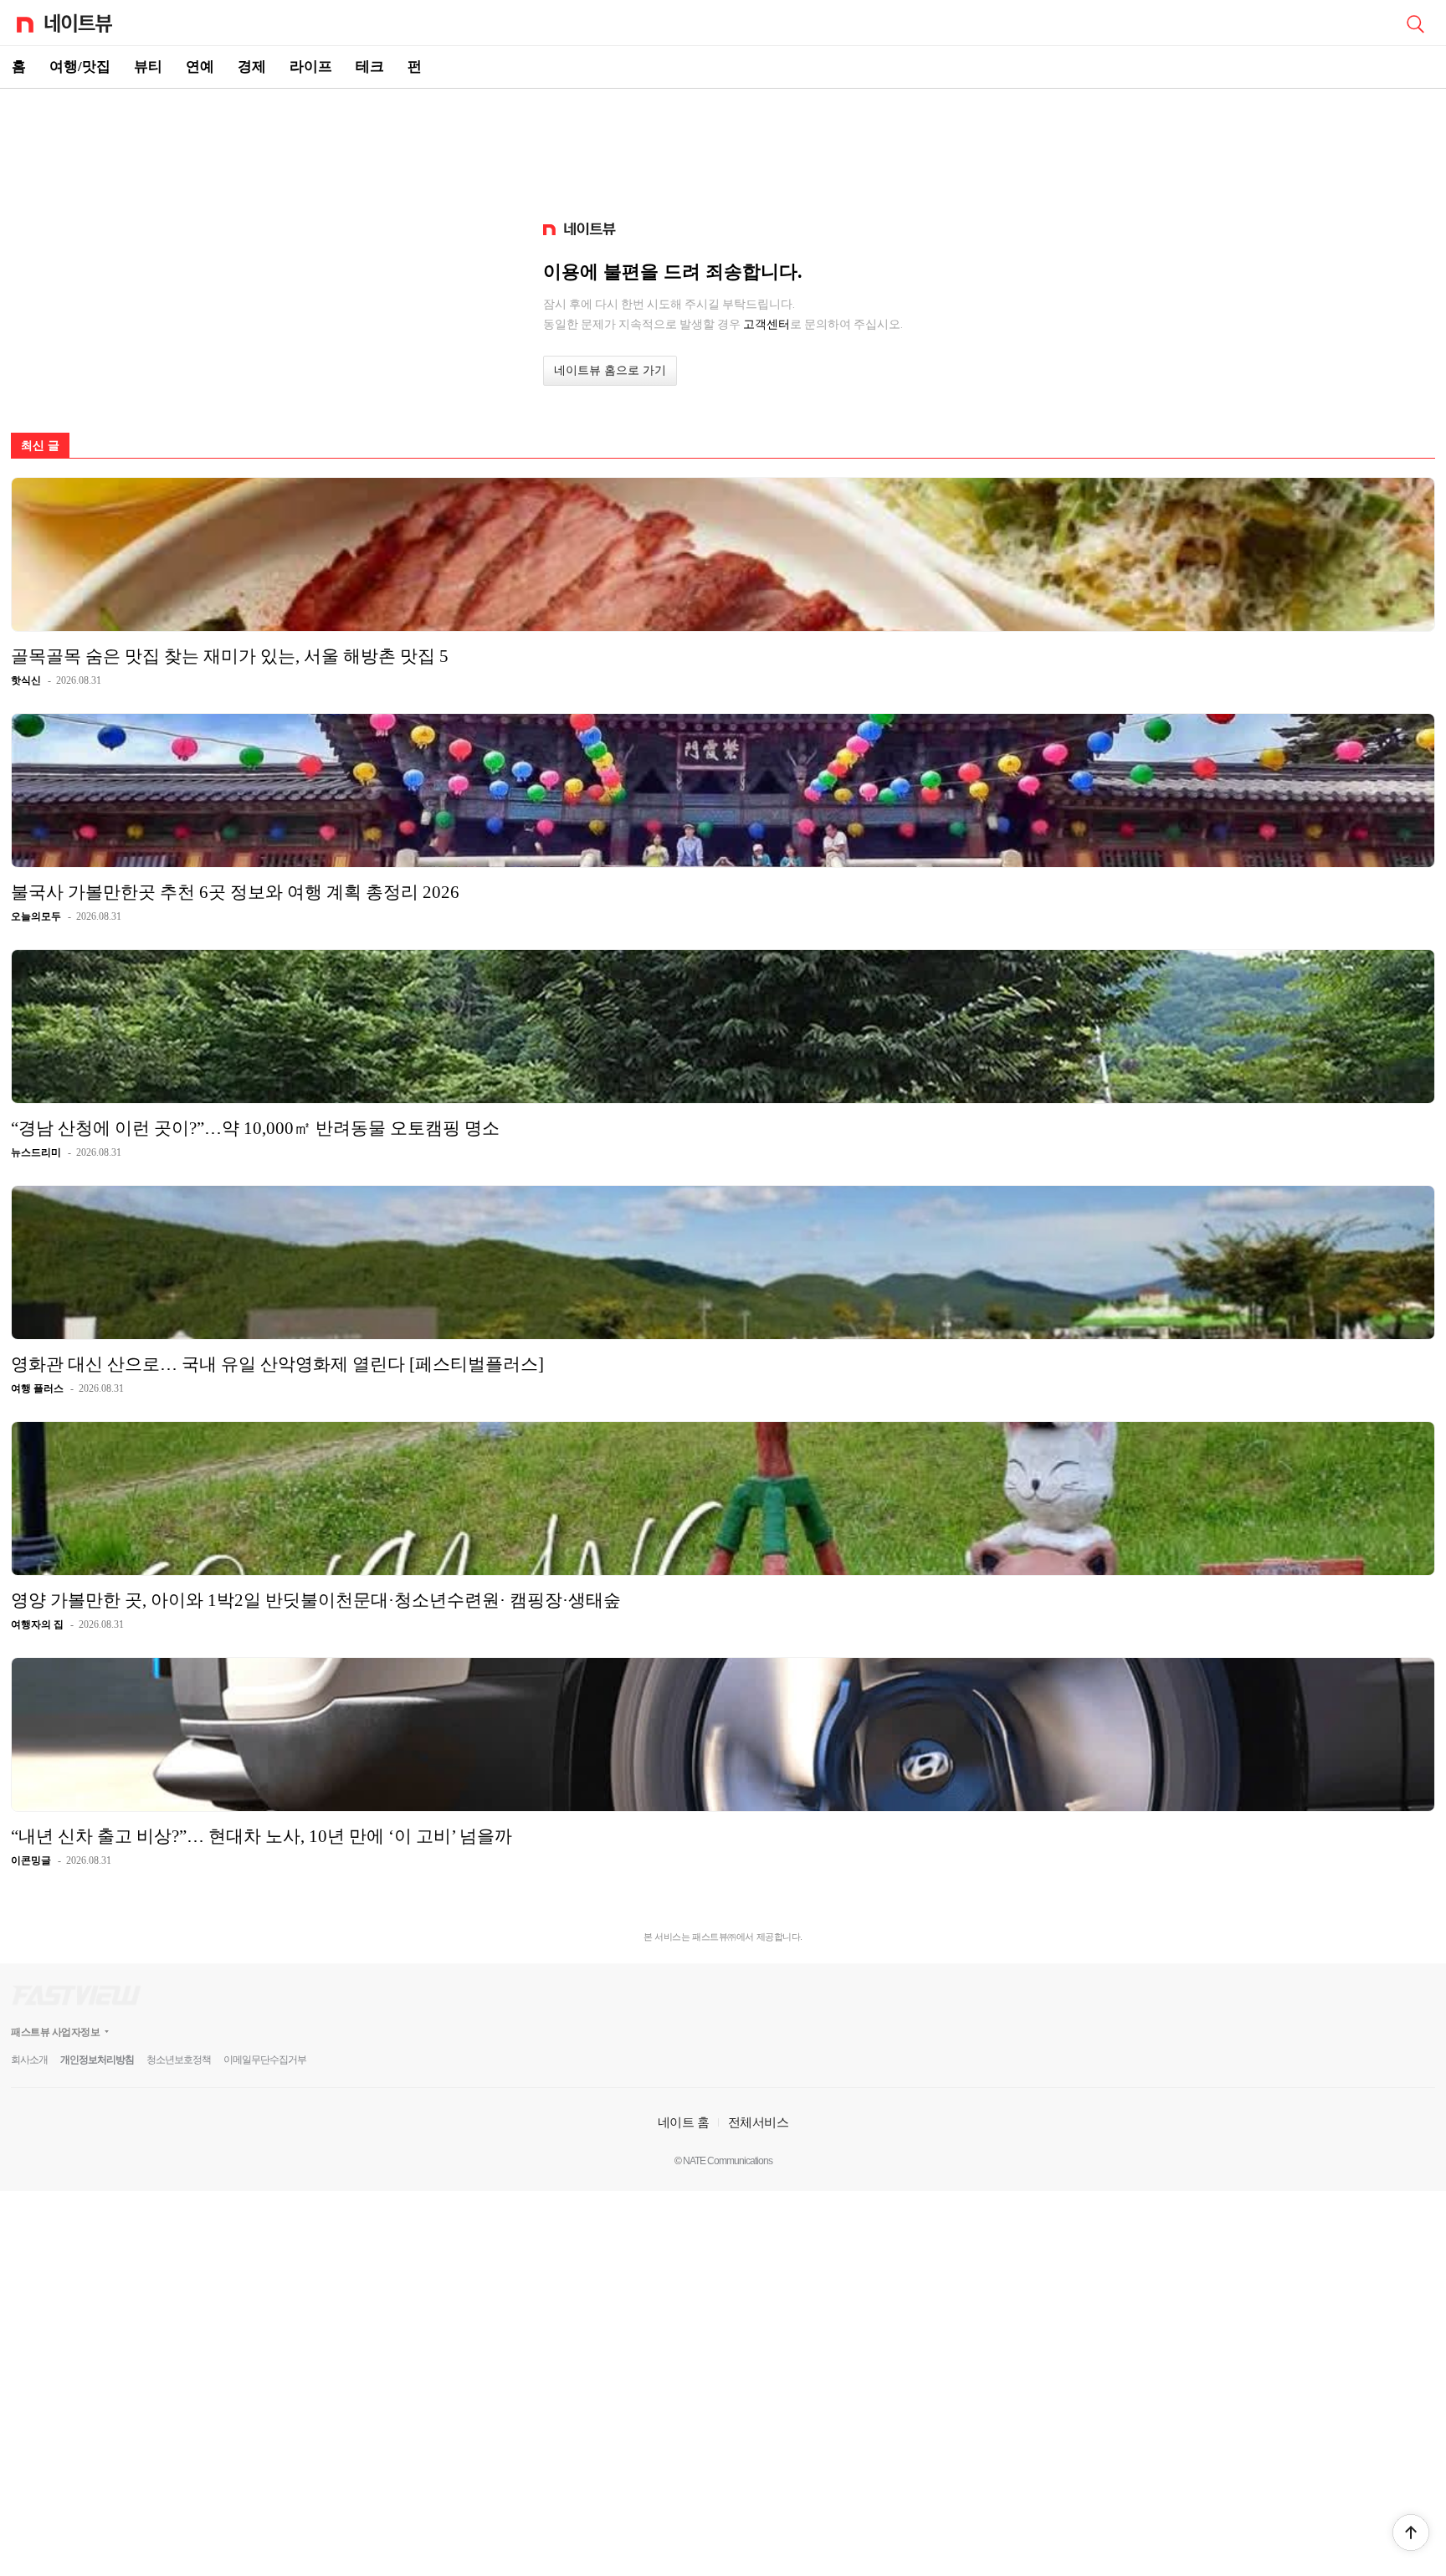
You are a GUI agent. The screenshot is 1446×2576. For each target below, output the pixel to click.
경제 (252, 67)
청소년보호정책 (179, 2060)
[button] (1411, 2532)
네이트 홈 (684, 2122)
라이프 (311, 67)
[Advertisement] (723, 147)
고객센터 (767, 324)
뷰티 (148, 67)
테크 (370, 67)
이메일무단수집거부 (265, 2060)
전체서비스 (759, 2122)
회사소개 (29, 2060)
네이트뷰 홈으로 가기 (610, 370)
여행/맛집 (80, 67)
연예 (200, 67)
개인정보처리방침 (97, 2060)
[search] (1415, 23)
